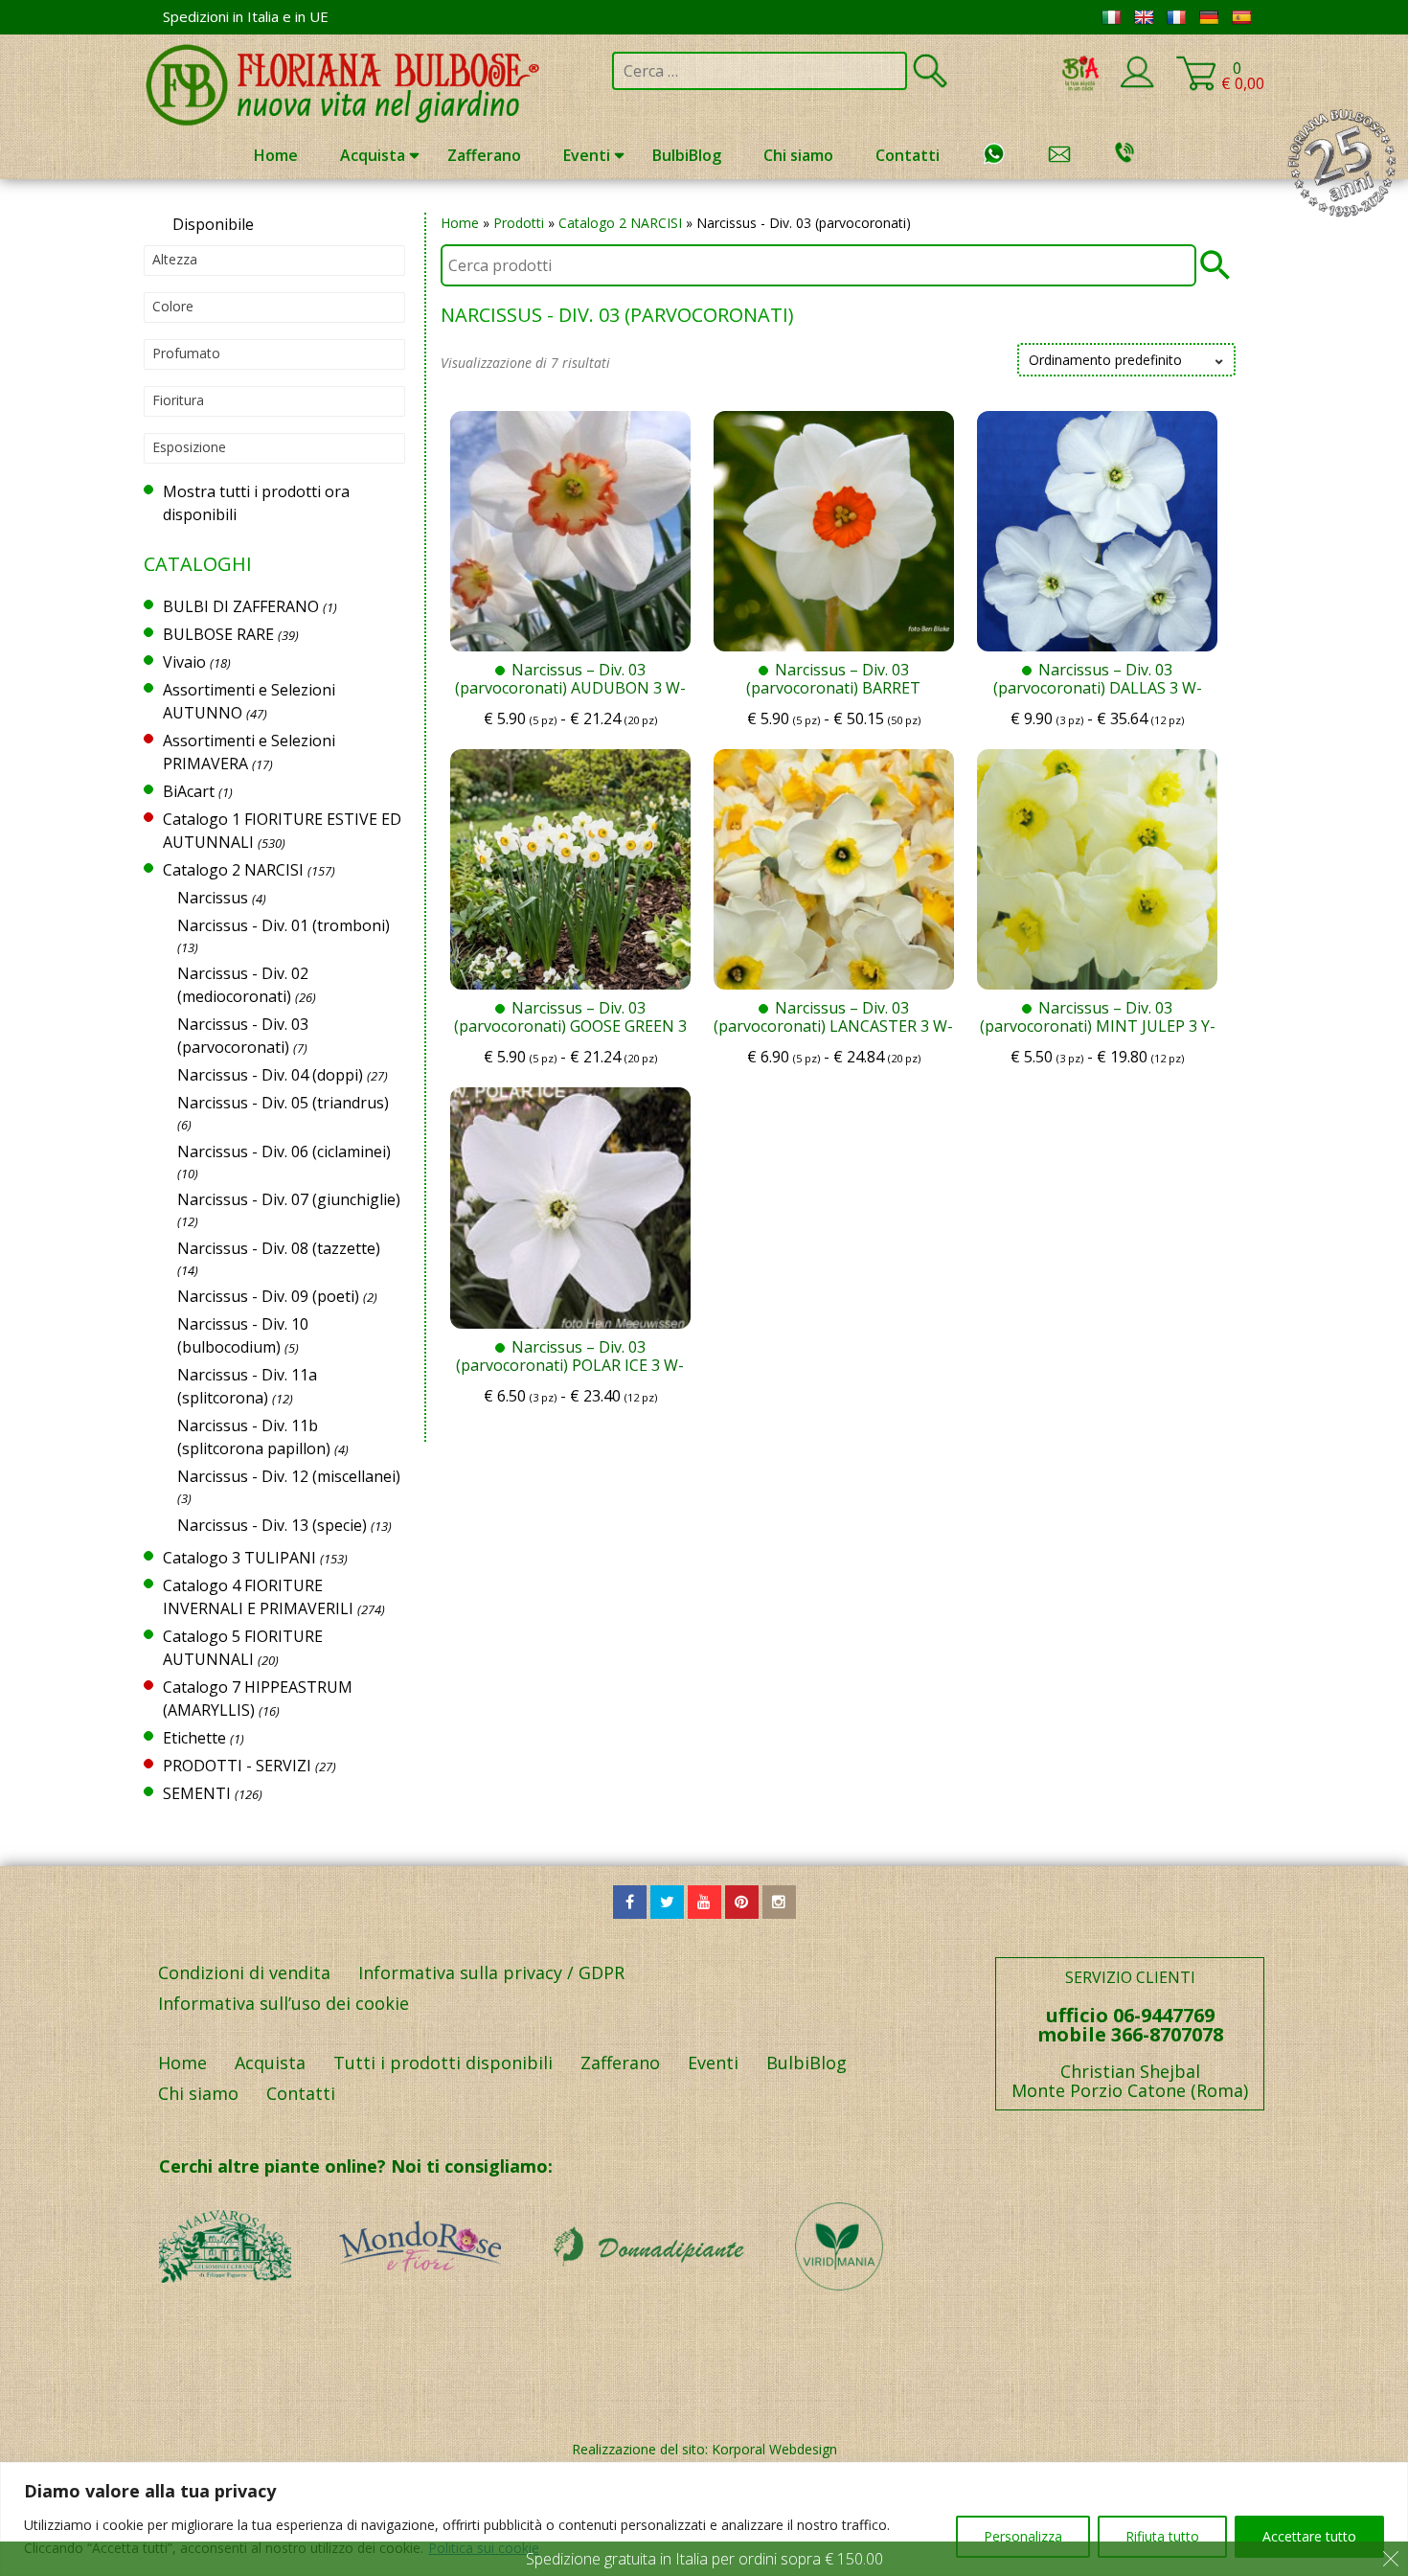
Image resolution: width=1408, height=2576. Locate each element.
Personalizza (1023, 2536)
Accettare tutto (1309, 2536)
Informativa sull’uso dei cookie (284, 2003)
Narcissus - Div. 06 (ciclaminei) (284, 1151)
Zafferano (484, 155)
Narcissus (213, 898)
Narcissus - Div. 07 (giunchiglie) (289, 1199)
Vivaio (184, 662)
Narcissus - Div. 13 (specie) (272, 1525)
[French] (1176, 17)
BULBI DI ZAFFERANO (241, 606)
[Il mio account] (1137, 84)
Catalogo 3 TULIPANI (239, 1558)
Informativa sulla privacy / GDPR (491, 1972)
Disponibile (213, 224)
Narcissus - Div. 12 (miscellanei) (289, 1476)
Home (276, 155)
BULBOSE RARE (218, 634)
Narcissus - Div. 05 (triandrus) (283, 1103)
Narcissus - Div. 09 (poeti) (268, 1296)
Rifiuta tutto (1162, 2536)
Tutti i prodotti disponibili (443, 2063)
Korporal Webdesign (774, 2449)
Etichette (194, 1738)
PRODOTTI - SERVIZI (237, 1766)
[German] (1209, 17)
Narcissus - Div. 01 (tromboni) (284, 925)
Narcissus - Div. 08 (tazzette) (279, 1248)
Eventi (587, 155)
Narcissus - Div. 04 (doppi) (270, 1075)
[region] (704, 2519)
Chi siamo (798, 155)
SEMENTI (197, 1793)
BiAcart (189, 791)
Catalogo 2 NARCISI (620, 223)
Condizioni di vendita (244, 1972)
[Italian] (1111, 17)
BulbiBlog (687, 155)
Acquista (373, 155)
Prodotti (519, 223)
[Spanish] (1241, 17)
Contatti (908, 155)
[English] (1144, 17)
